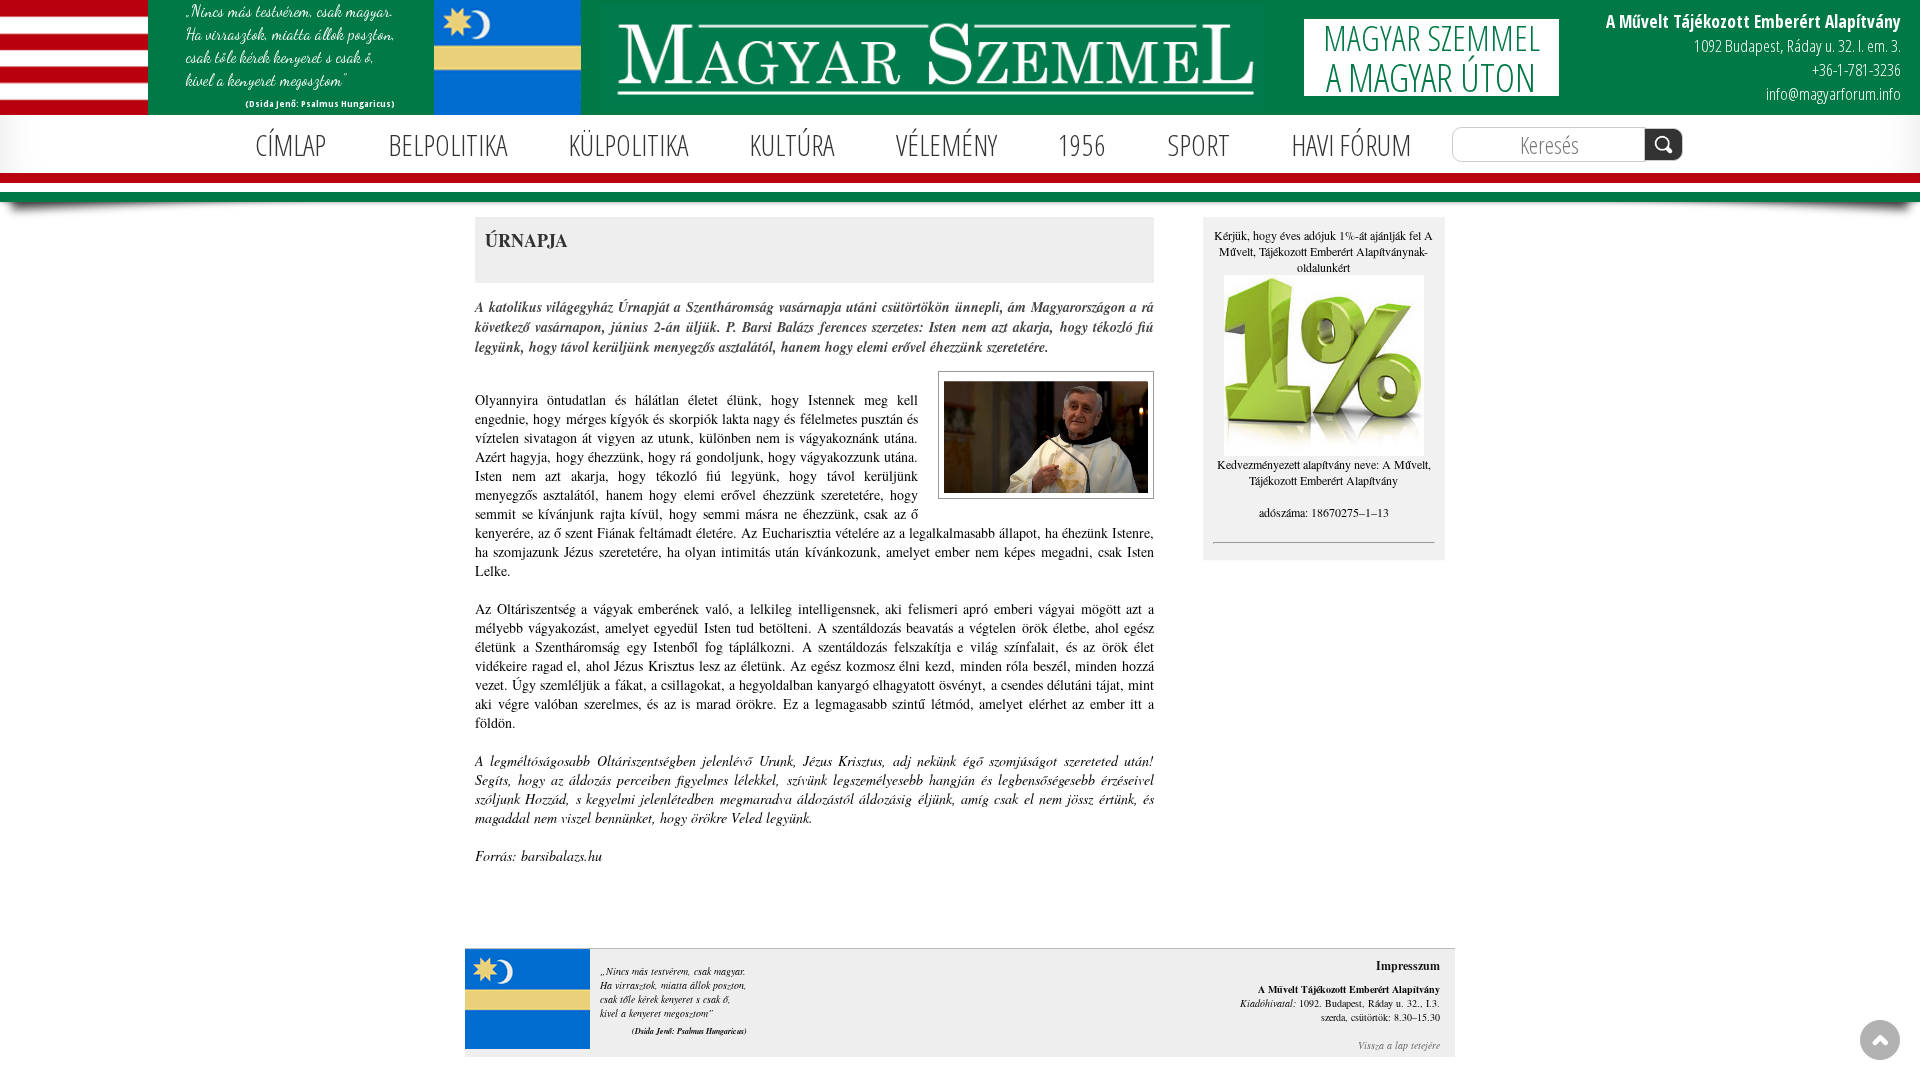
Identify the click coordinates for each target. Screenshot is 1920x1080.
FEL (1880, 1040)
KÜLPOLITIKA (628, 144)
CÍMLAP (290, 144)
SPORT (1199, 144)
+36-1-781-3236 (1856, 69)
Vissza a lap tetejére (1399, 1045)
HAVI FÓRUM (1351, 144)
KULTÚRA (791, 144)
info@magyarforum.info (1833, 93)
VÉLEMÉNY (946, 144)
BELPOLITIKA (447, 144)
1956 (1082, 144)
